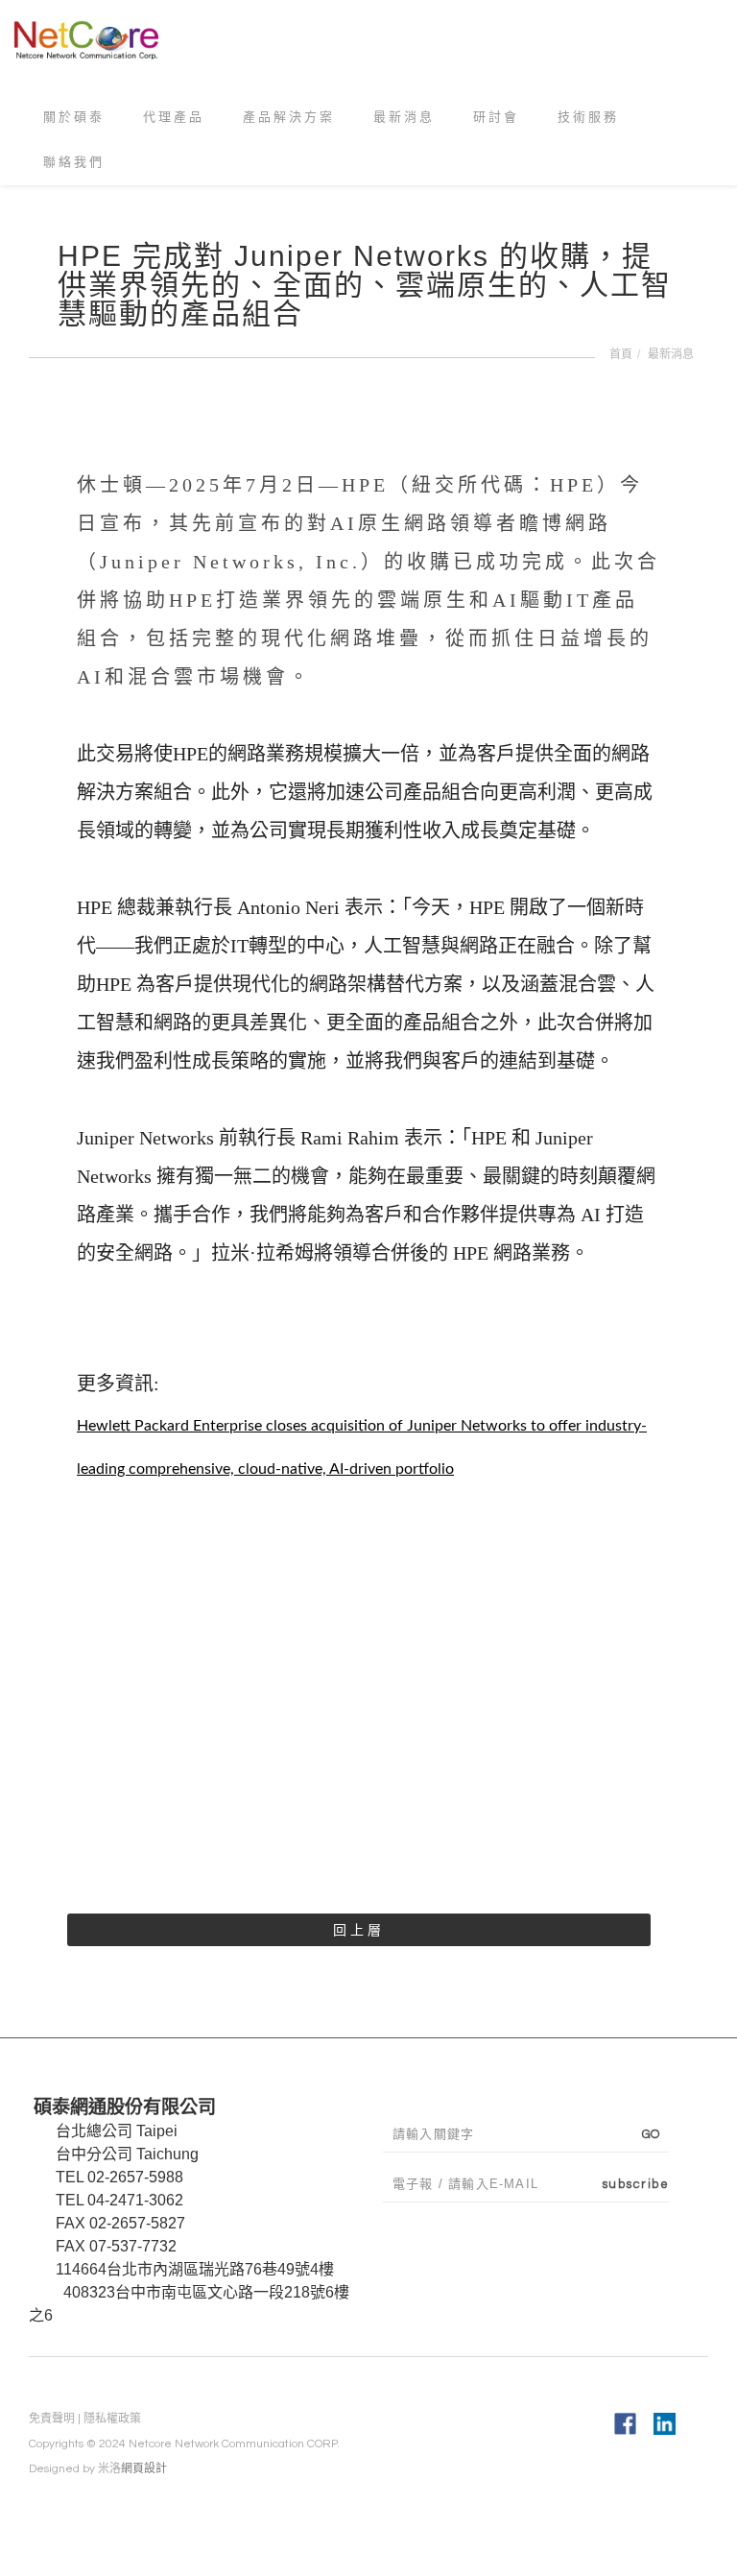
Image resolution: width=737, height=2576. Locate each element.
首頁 (621, 354)
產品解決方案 (289, 123)
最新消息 (404, 123)
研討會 (496, 123)
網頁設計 (144, 2469)
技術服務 (588, 123)
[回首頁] (94, 37)
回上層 (359, 1930)
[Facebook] (625, 2423)
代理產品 (174, 123)
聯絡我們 (74, 175)
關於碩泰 (74, 123)
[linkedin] (665, 2423)
